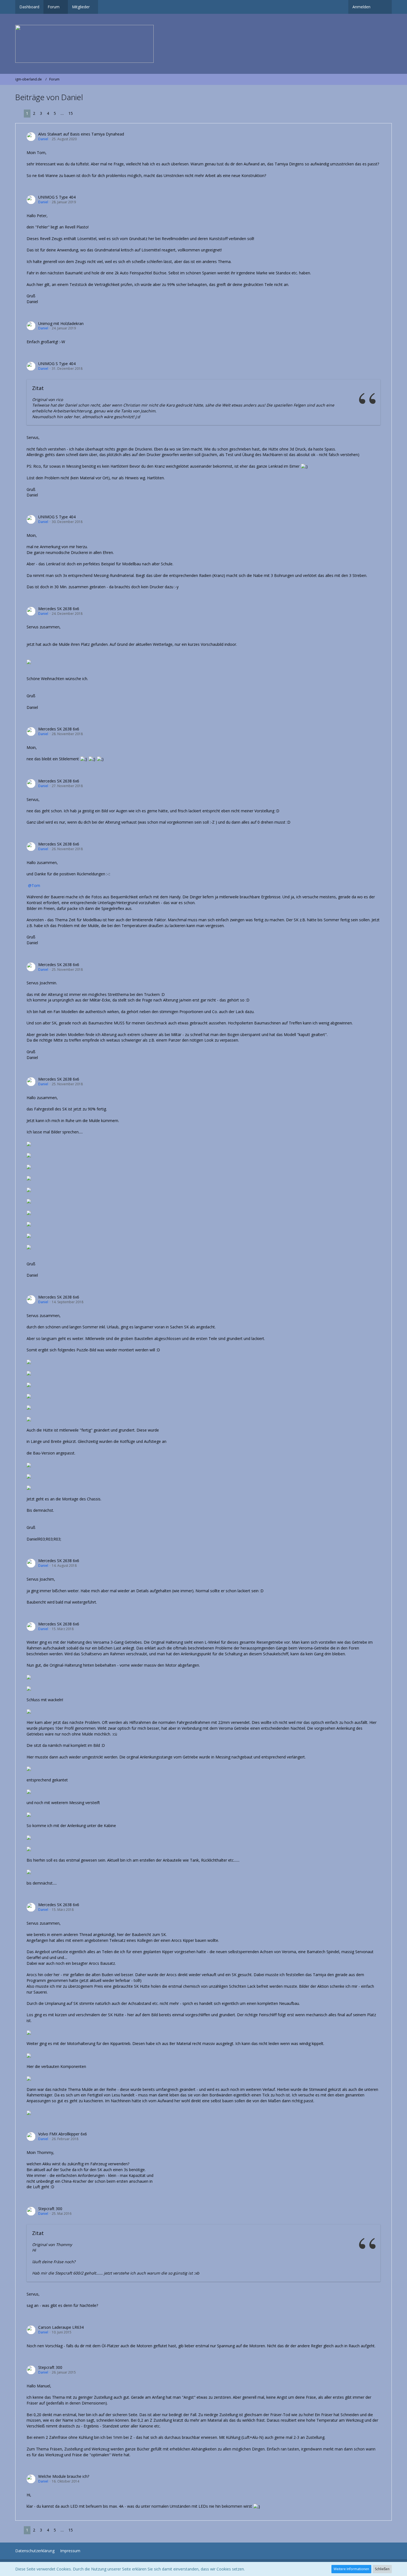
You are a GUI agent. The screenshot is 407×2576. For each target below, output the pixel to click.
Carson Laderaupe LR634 (61, 2327)
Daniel (43, 139)
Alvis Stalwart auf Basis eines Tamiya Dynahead (81, 134)
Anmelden (361, 7)
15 (71, 113)
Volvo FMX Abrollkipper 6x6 (63, 2134)
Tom (36, 885)
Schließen (382, 2569)
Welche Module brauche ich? (64, 2476)
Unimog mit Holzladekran (61, 323)
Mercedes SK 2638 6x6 (59, 609)
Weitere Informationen (351, 2569)
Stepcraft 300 (50, 2209)
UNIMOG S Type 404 (57, 197)
